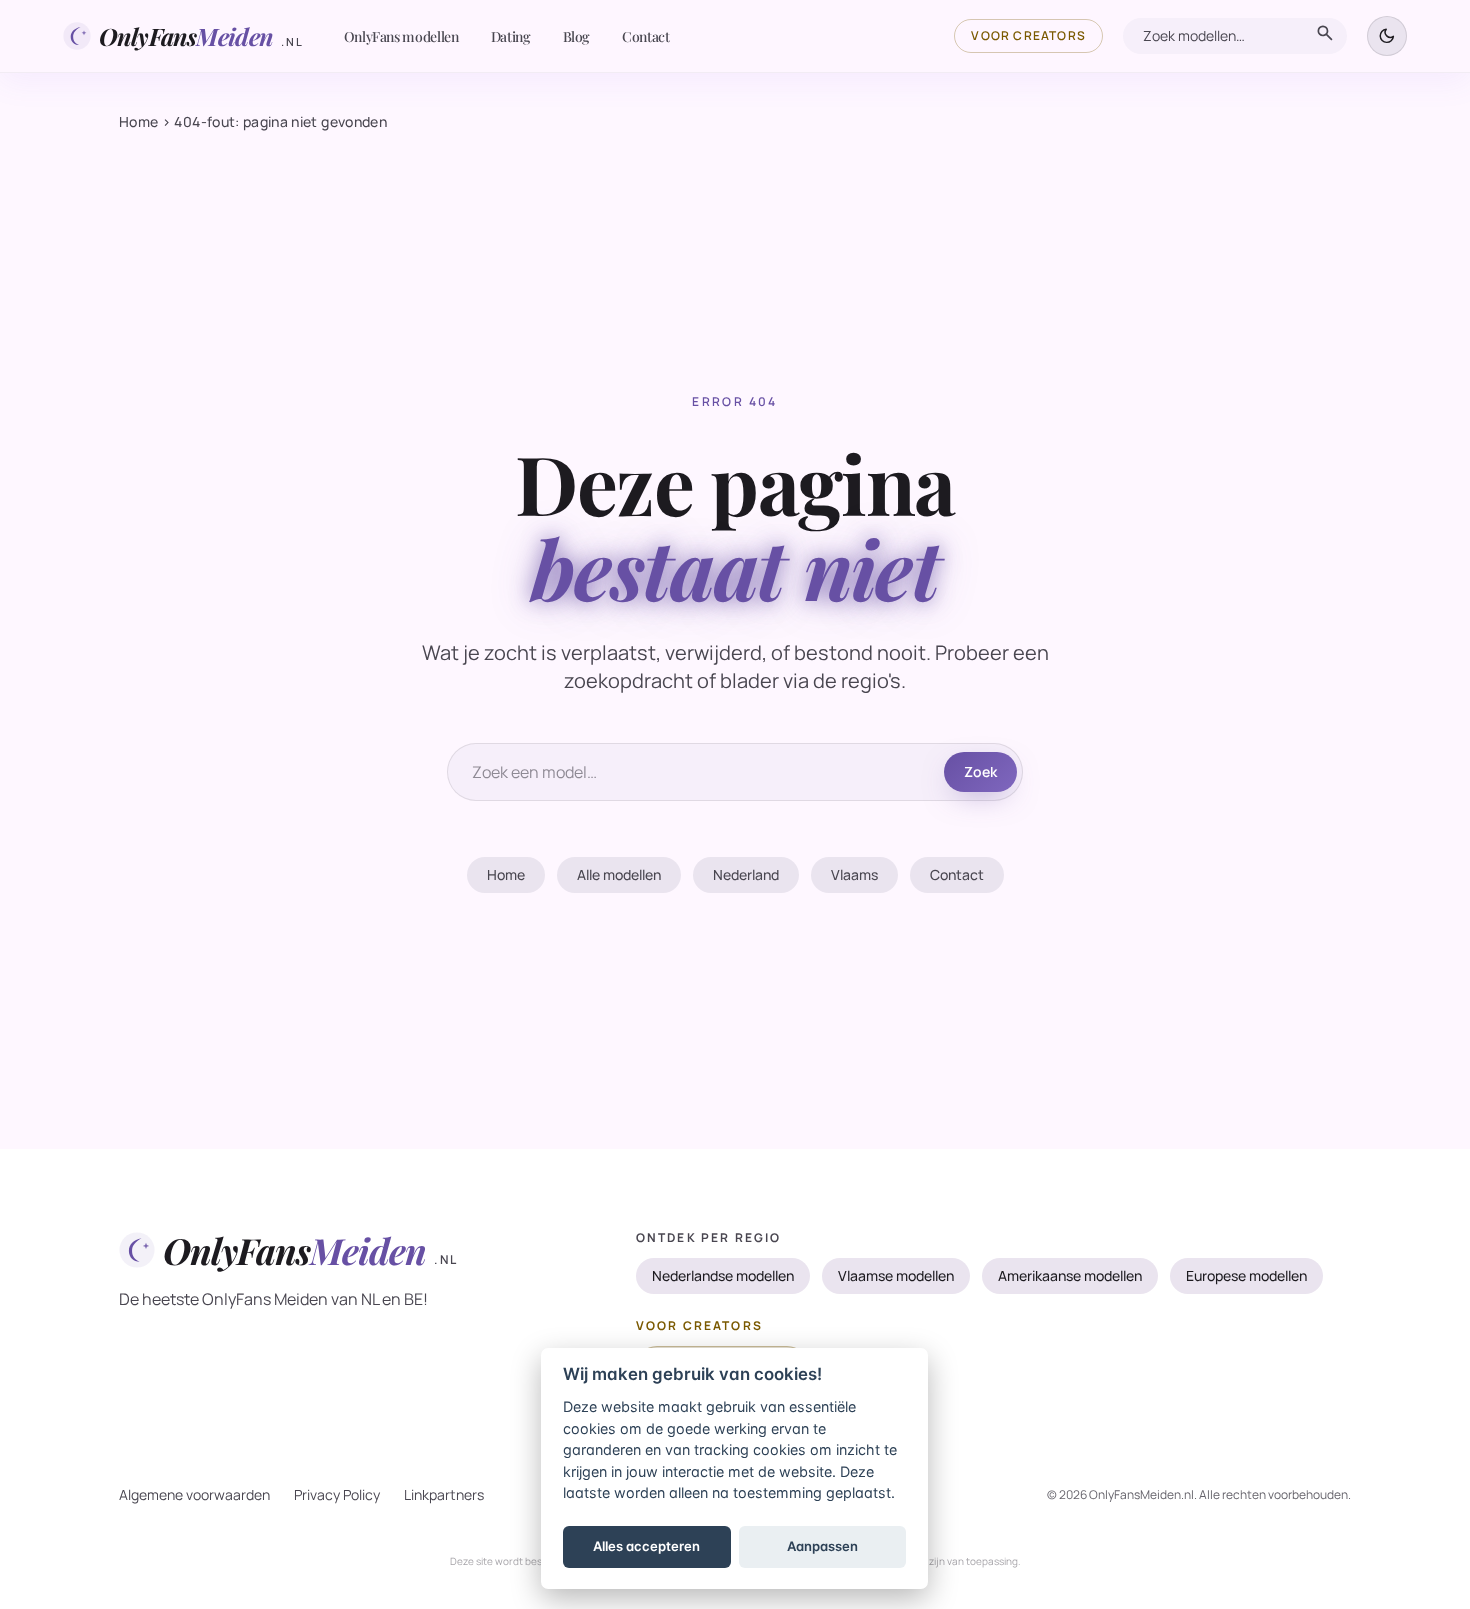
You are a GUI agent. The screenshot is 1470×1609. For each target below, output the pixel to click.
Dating (511, 36)
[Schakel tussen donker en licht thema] (1387, 36)
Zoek (980, 771)
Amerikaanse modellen (1070, 1275)
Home (138, 121)
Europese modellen (1246, 1275)
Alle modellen (619, 874)
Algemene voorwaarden (194, 1494)
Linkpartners (444, 1494)
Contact (646, 36)
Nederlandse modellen (723, 1275)
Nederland (746, 874)
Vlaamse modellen (896, 1275)
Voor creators (1028, 35)
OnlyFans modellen (401, 36)
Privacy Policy (337, 1494)
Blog (577, 36)
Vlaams (854, 874)
